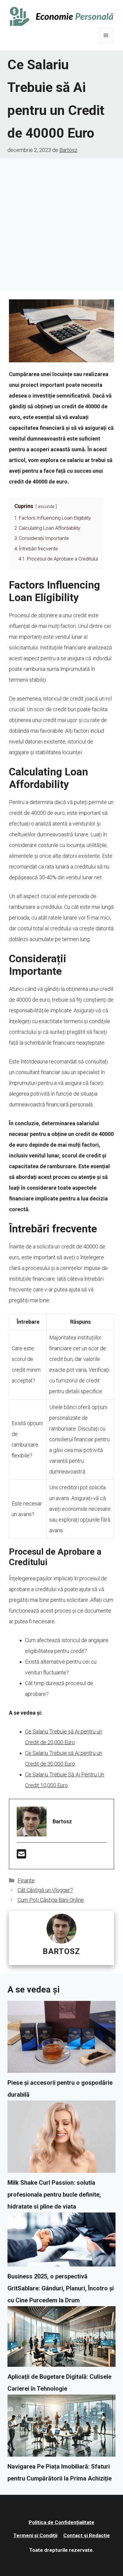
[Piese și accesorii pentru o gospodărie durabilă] (61, 2039)
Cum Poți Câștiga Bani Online (51, 1900)
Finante (26, 1880)
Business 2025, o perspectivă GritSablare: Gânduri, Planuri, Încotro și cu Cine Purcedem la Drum (61, 2288)
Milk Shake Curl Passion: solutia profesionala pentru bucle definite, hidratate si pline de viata (54, 2195)
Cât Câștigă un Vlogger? (45, 1890)
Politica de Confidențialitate (61, 2522)
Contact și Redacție (87, 2535)
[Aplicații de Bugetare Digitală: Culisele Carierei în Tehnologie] (61, 2339)
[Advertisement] (61, 223)
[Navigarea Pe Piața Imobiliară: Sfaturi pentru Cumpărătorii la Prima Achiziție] (61, 2428)
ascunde (46, 507)
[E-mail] (21, 1856)
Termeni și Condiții (35, 2535)
